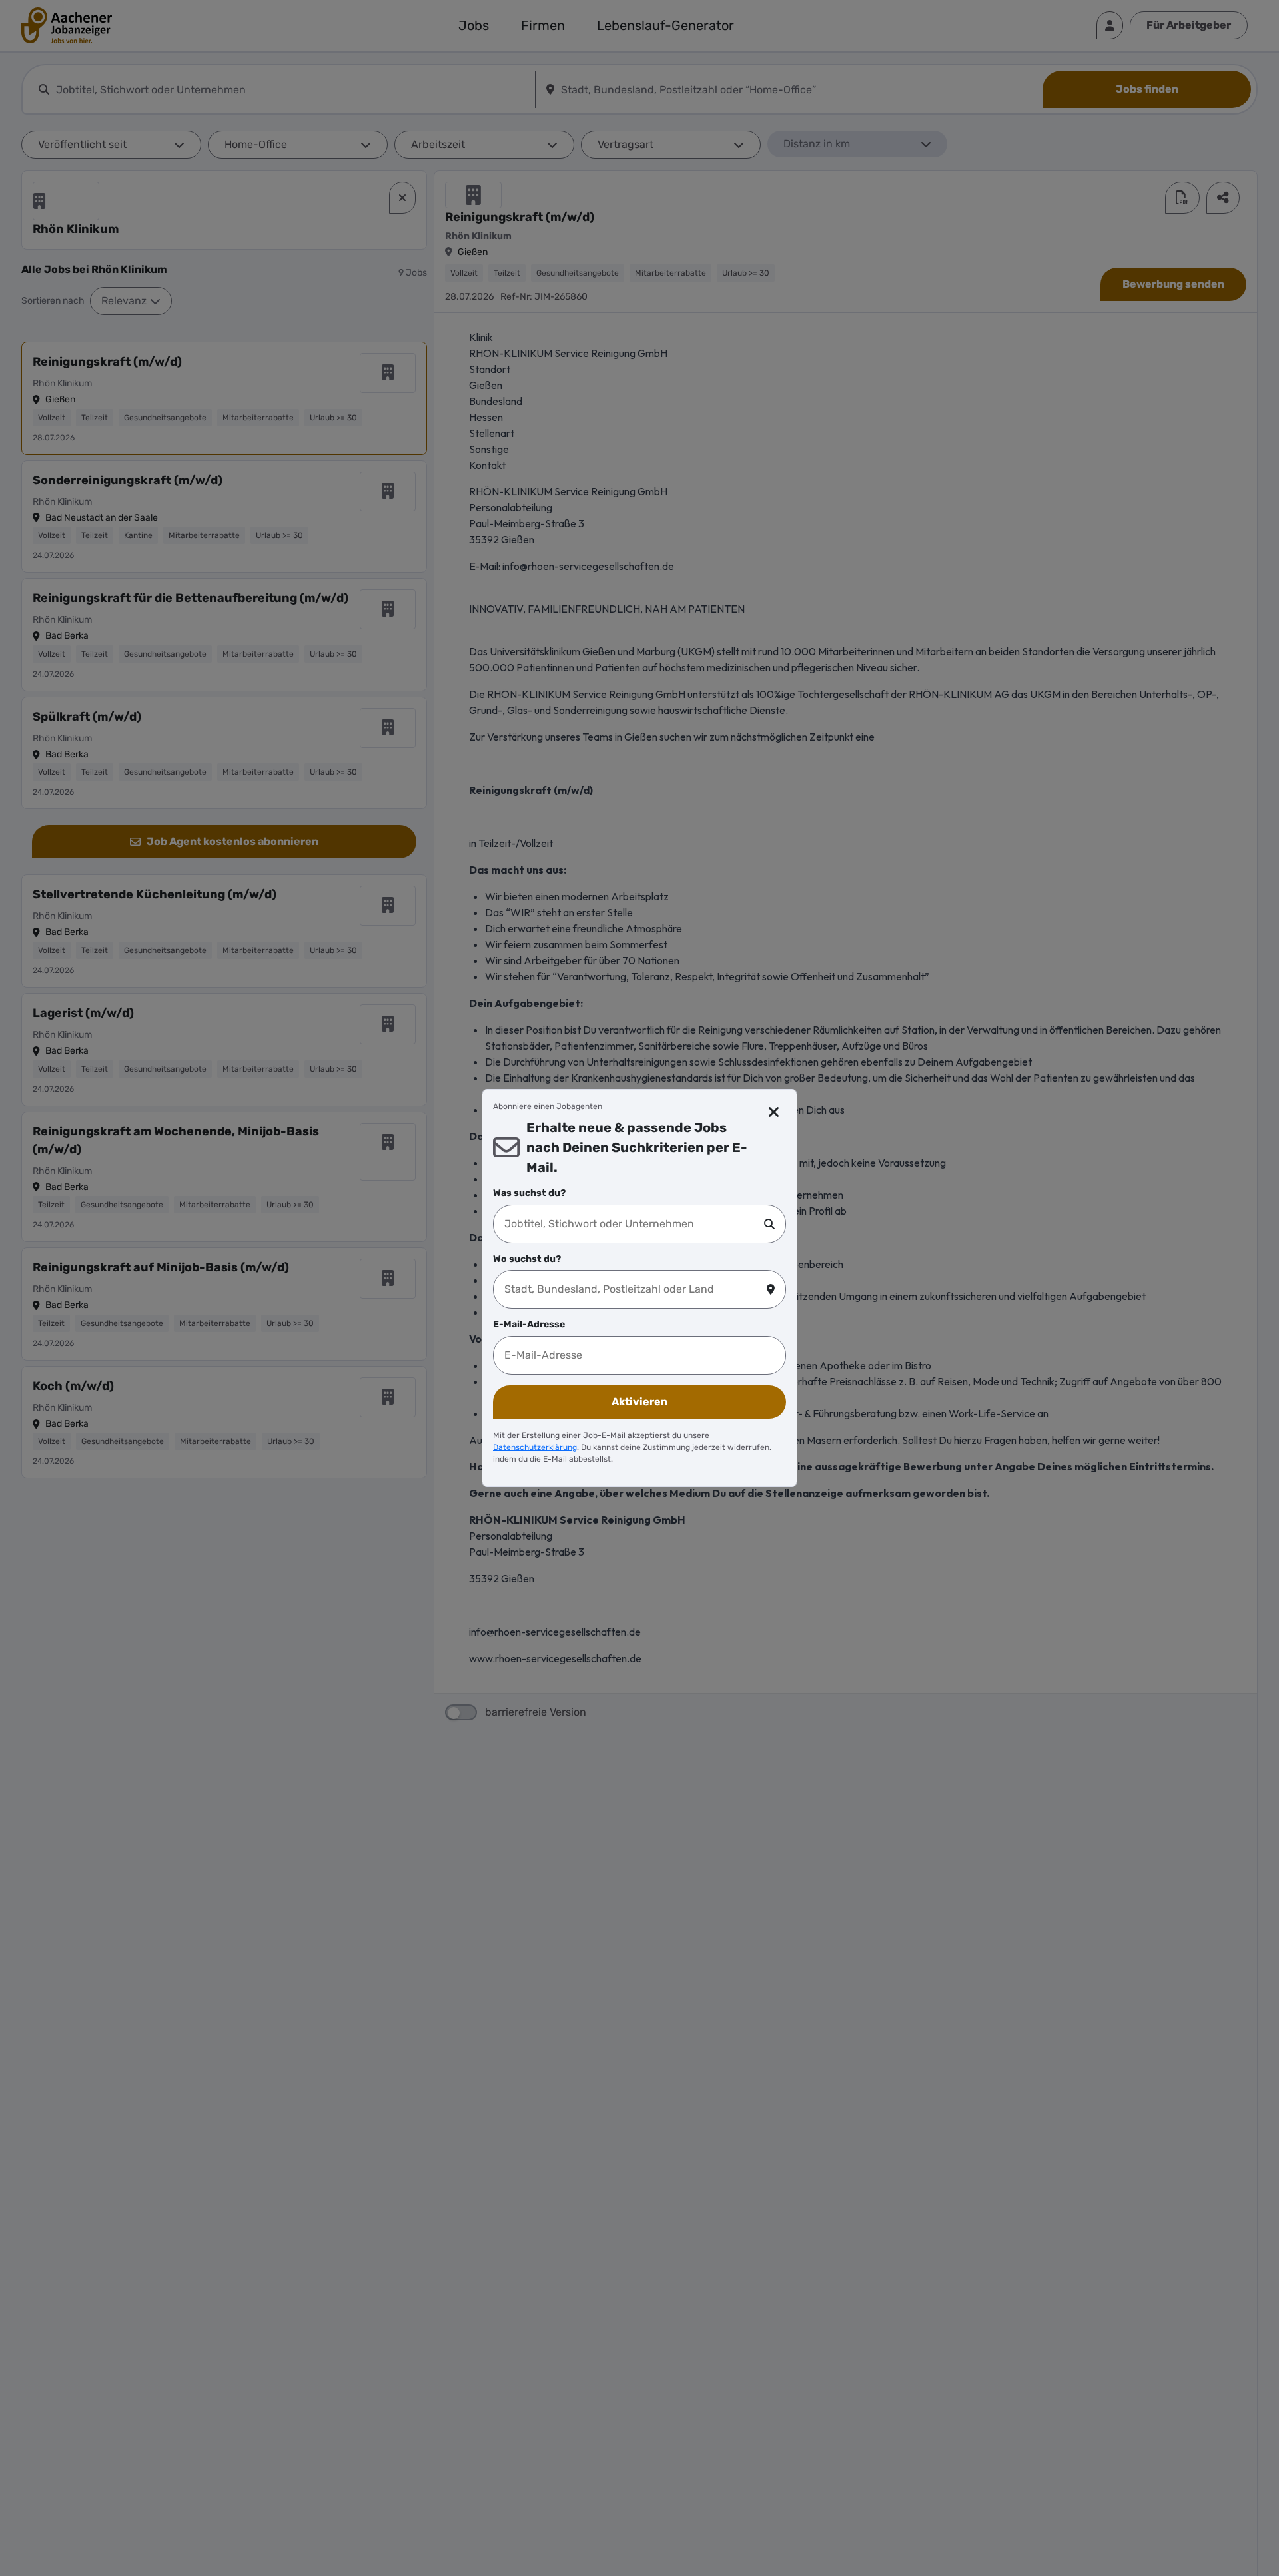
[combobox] (634, 1224)
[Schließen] (774, 1112)
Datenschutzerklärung (535, 1447)
